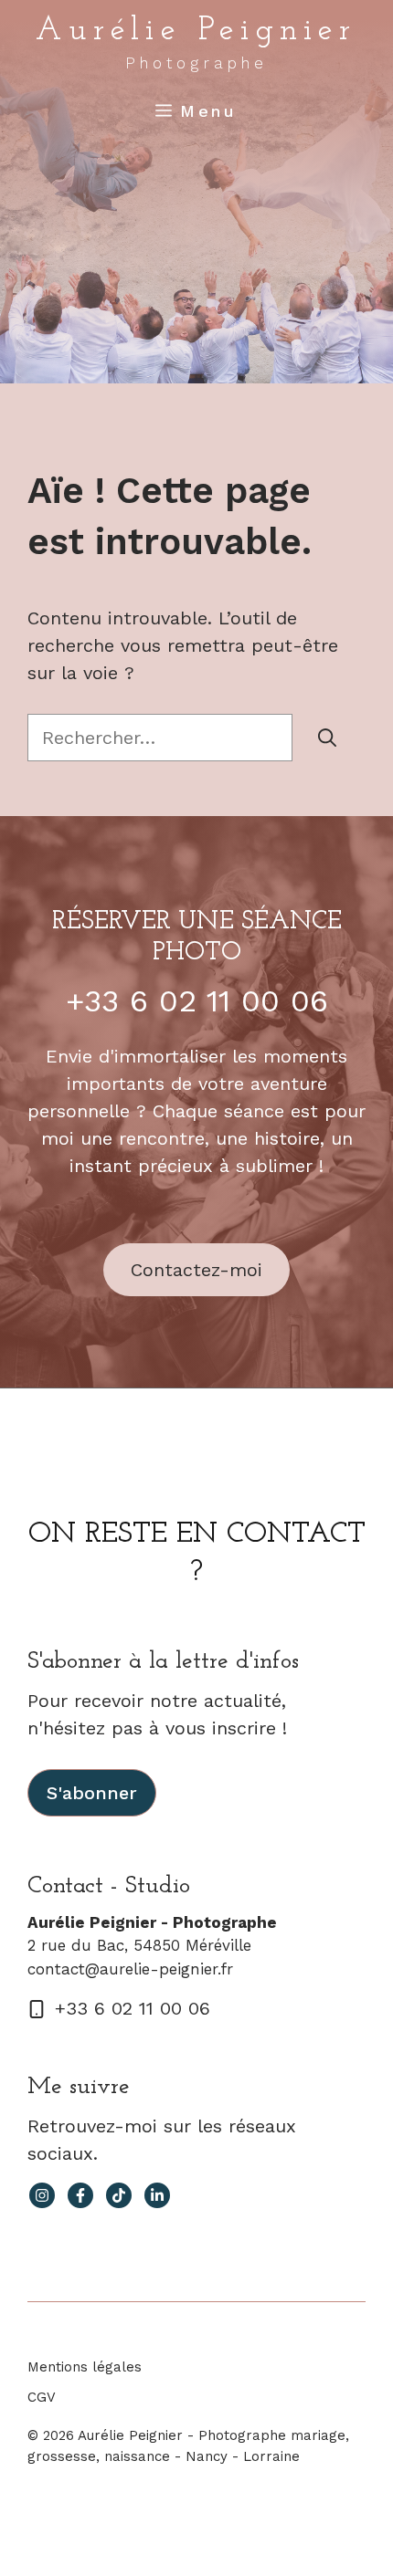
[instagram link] (42, 2195)
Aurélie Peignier (196, 31)
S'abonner (92, 1793)
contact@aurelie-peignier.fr (130, 1969)
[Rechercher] (327, 738)
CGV (42, 2397)
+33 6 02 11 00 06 (197, 1000)
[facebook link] (80, 2195)
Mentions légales (85, 2367)
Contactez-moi (196, 1270)
